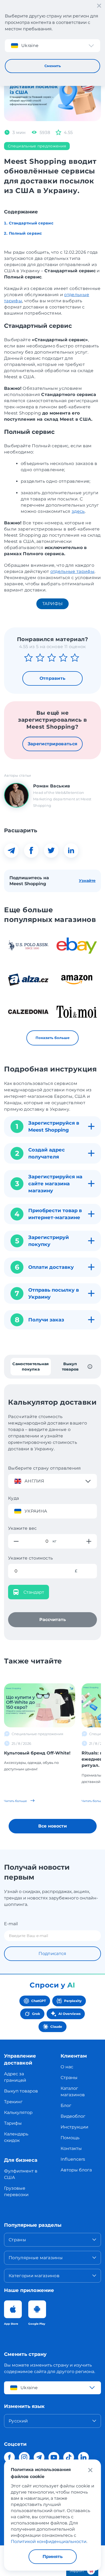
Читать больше (16, 1801)
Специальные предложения (37, 146)
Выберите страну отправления (45, 1468)
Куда (13, 1498)
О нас (67, 2067)
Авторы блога (76, 2170)
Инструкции (74, 2127)
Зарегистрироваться (53, 744)
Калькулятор (18, 2112)
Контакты (71, 2148)
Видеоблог (73, 2116)
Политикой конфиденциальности (49, 2542)
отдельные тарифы (72, 571)
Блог (66, 2106)
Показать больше (52, 1038)
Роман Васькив (52, 786)
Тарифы (53, 604)
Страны (69, 2078)
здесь (78, 511)
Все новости (52, 1826)
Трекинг (13, 2102)
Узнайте (87, 881)
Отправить (53, 678)
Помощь (70, 2138)
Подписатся (52, 1954)
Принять (53, 2557)
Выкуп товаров (21, 2091)
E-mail (11, 1924)
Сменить (53, 66)
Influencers (73, 2159)
